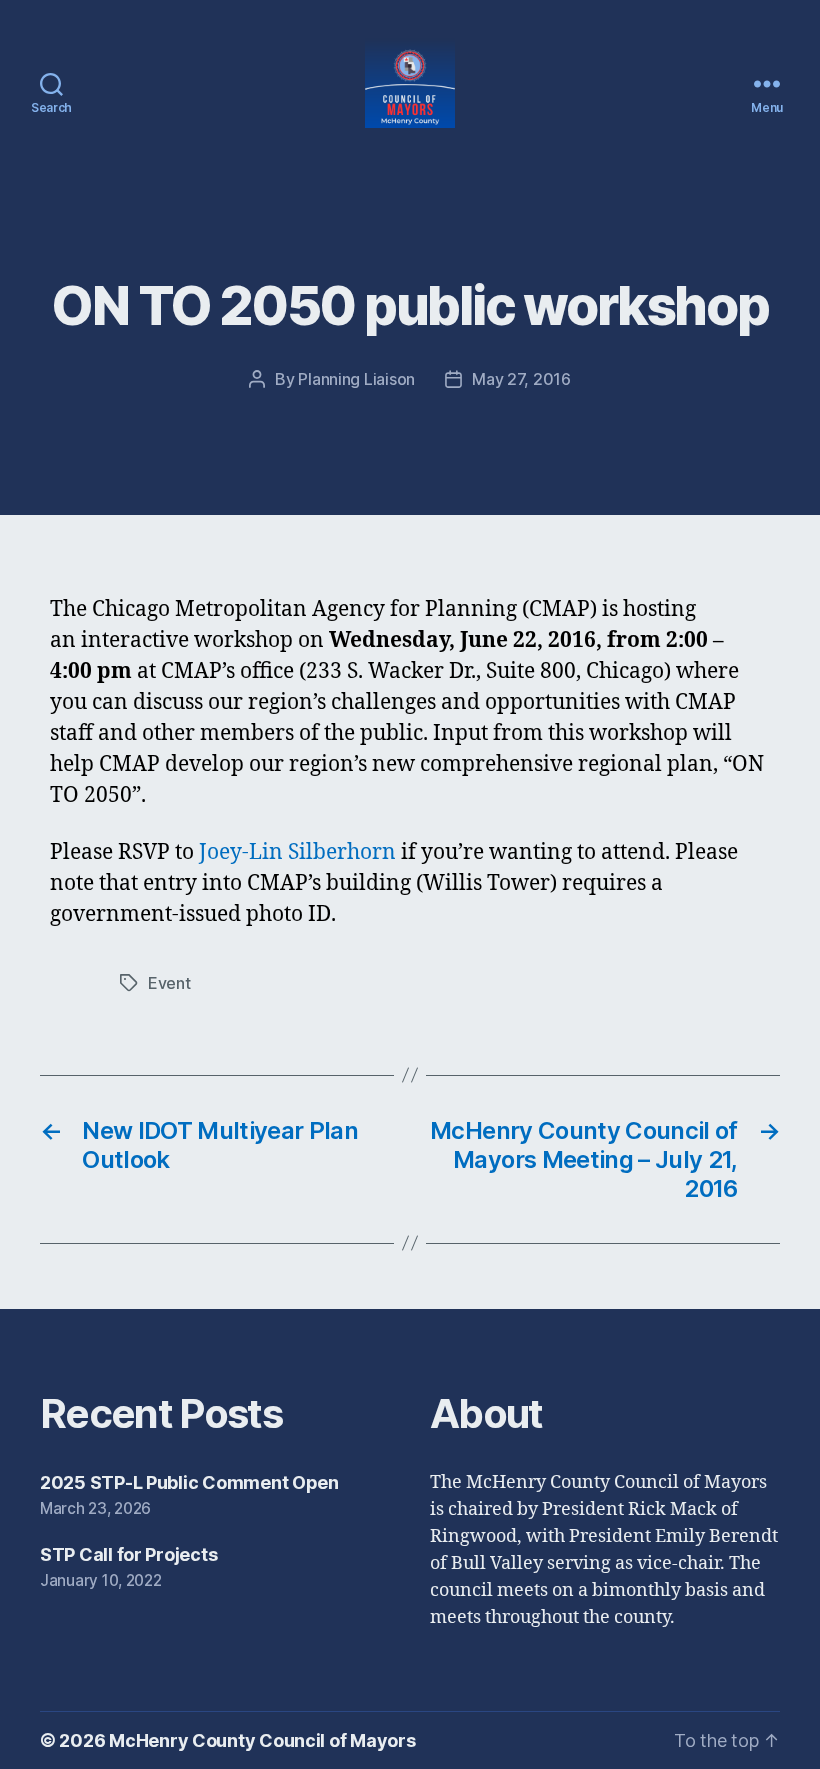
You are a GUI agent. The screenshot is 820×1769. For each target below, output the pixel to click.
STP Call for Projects (128, 1554)
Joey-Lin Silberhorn (297, 852)
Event (169, 983)
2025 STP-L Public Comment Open (189, 1482)
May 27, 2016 (521, 379)
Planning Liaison (356, 379)
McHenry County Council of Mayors (262, 1740)
